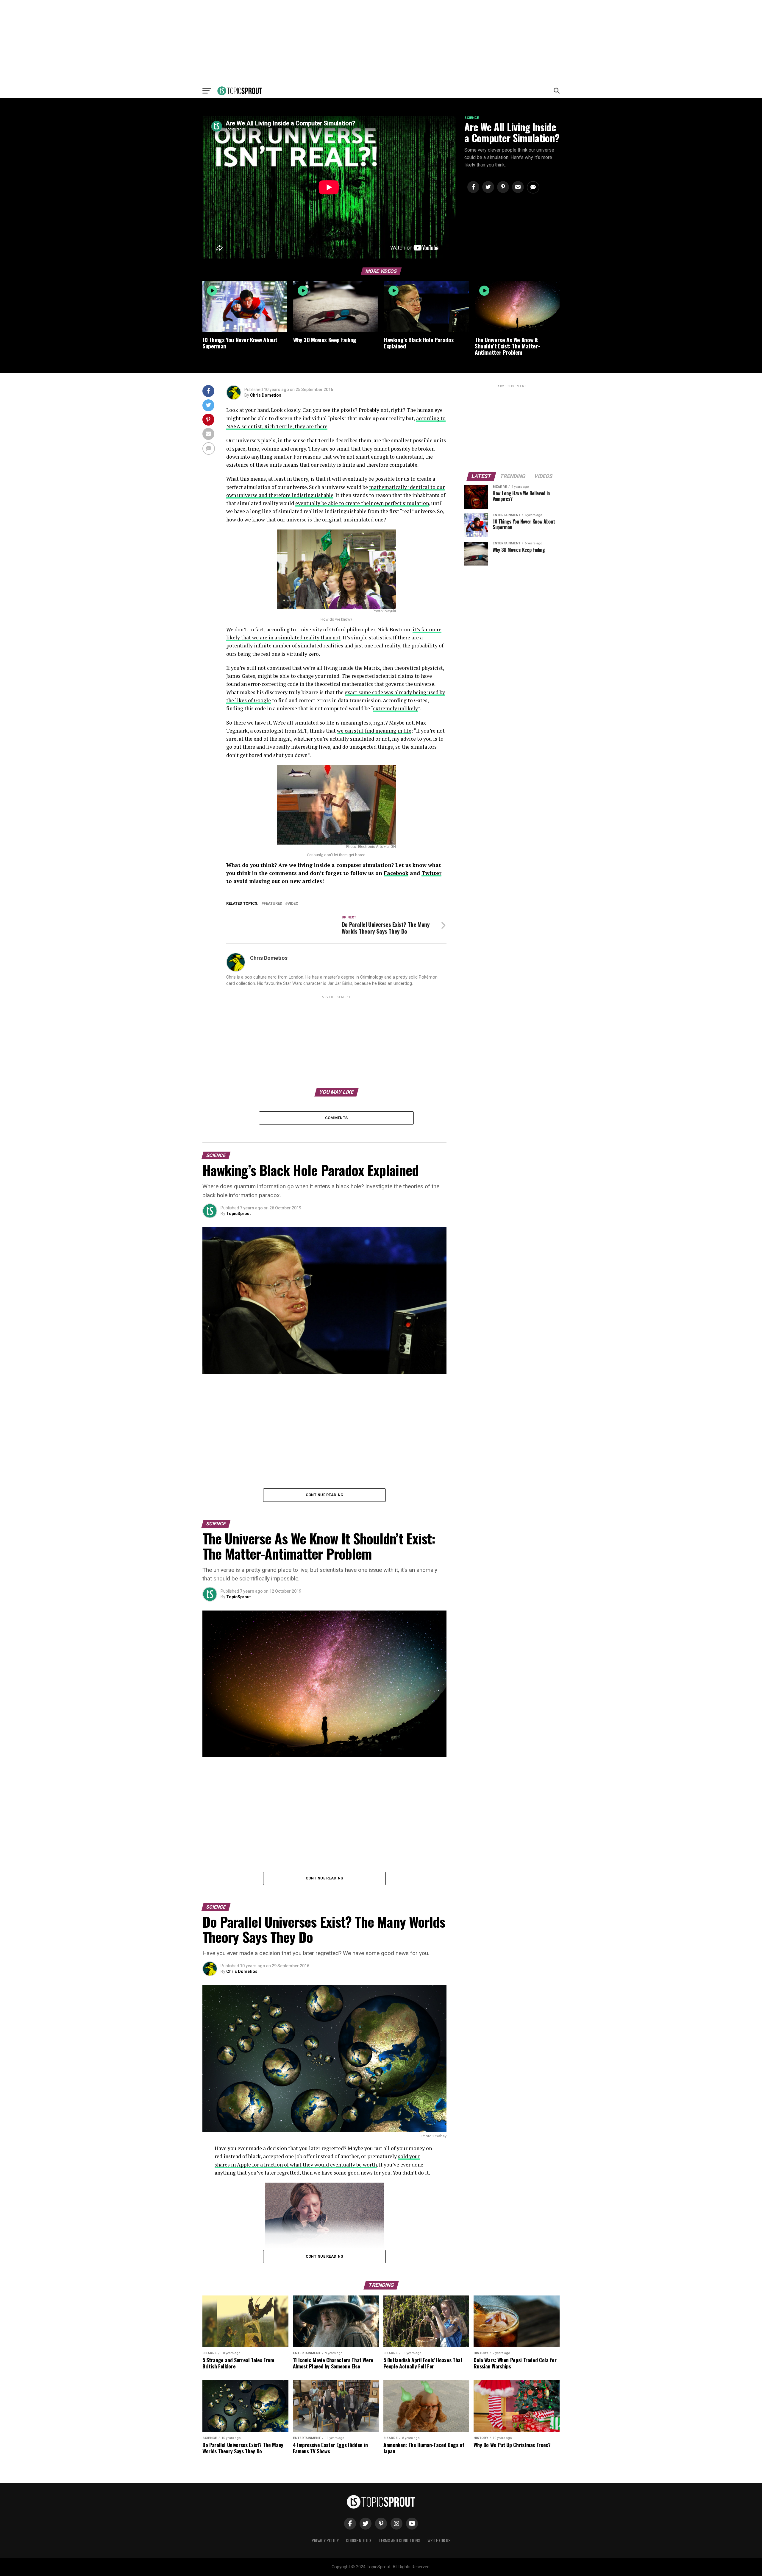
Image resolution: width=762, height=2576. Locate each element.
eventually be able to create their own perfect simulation (362, 503)
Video (293, 904)
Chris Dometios (266, 395)
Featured (273, 904)
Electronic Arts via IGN (377, 847)
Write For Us (439, 2540)
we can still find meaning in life (374, 731)
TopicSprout (239, 1214)
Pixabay (440, 2136)
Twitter (431, 873)
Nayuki (390, 611)
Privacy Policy (325, 2540)
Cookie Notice (359, 2540)
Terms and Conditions (399, 2540)
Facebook (396, 873)
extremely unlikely (395, 708)
